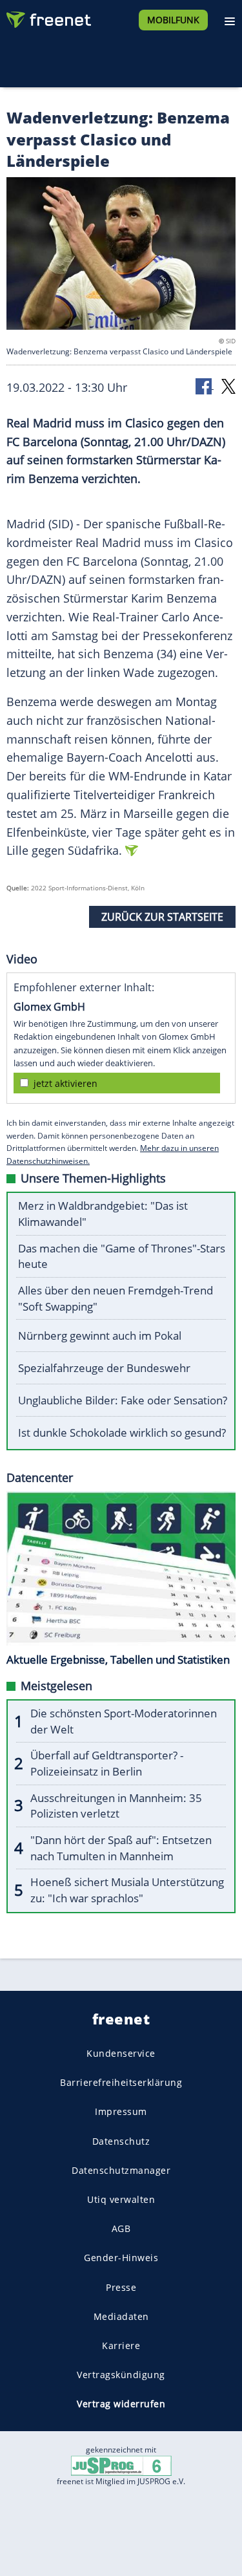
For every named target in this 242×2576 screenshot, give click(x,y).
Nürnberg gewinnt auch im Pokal (100, 1336)
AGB (121, 2228)
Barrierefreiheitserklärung (121, 2082)
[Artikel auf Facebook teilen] (205, 386)
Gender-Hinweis (121, 2258)
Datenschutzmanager (121, 2170)
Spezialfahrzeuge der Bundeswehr (104, 1368)
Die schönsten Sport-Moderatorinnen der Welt (124, 1721)
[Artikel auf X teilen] (228, 386)
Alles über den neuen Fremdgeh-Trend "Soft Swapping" (116, 1298)
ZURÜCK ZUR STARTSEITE (162, 917)
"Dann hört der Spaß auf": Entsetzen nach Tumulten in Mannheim (121, 1848)
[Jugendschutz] (121, 2465)
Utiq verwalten (121, 2199)
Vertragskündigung (121, 2375)
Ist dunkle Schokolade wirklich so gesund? (122, 1433)
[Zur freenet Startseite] (48, 17)
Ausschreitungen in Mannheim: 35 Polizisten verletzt (116, 1806)
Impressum (121, 2111)
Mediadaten (121, 2316)
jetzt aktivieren (66, 1083)
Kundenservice (121, 2053)
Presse (121, 2287)
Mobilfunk (173, 20)
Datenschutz (121, 2141)
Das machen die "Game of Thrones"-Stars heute (122, 1256)
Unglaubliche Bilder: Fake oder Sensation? (123, 1400)
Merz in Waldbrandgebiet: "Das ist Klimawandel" (103, 1214)
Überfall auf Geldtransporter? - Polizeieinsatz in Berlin (107, 1763)
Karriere (121, 2345)
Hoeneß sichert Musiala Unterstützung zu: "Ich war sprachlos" (127, 1890)
